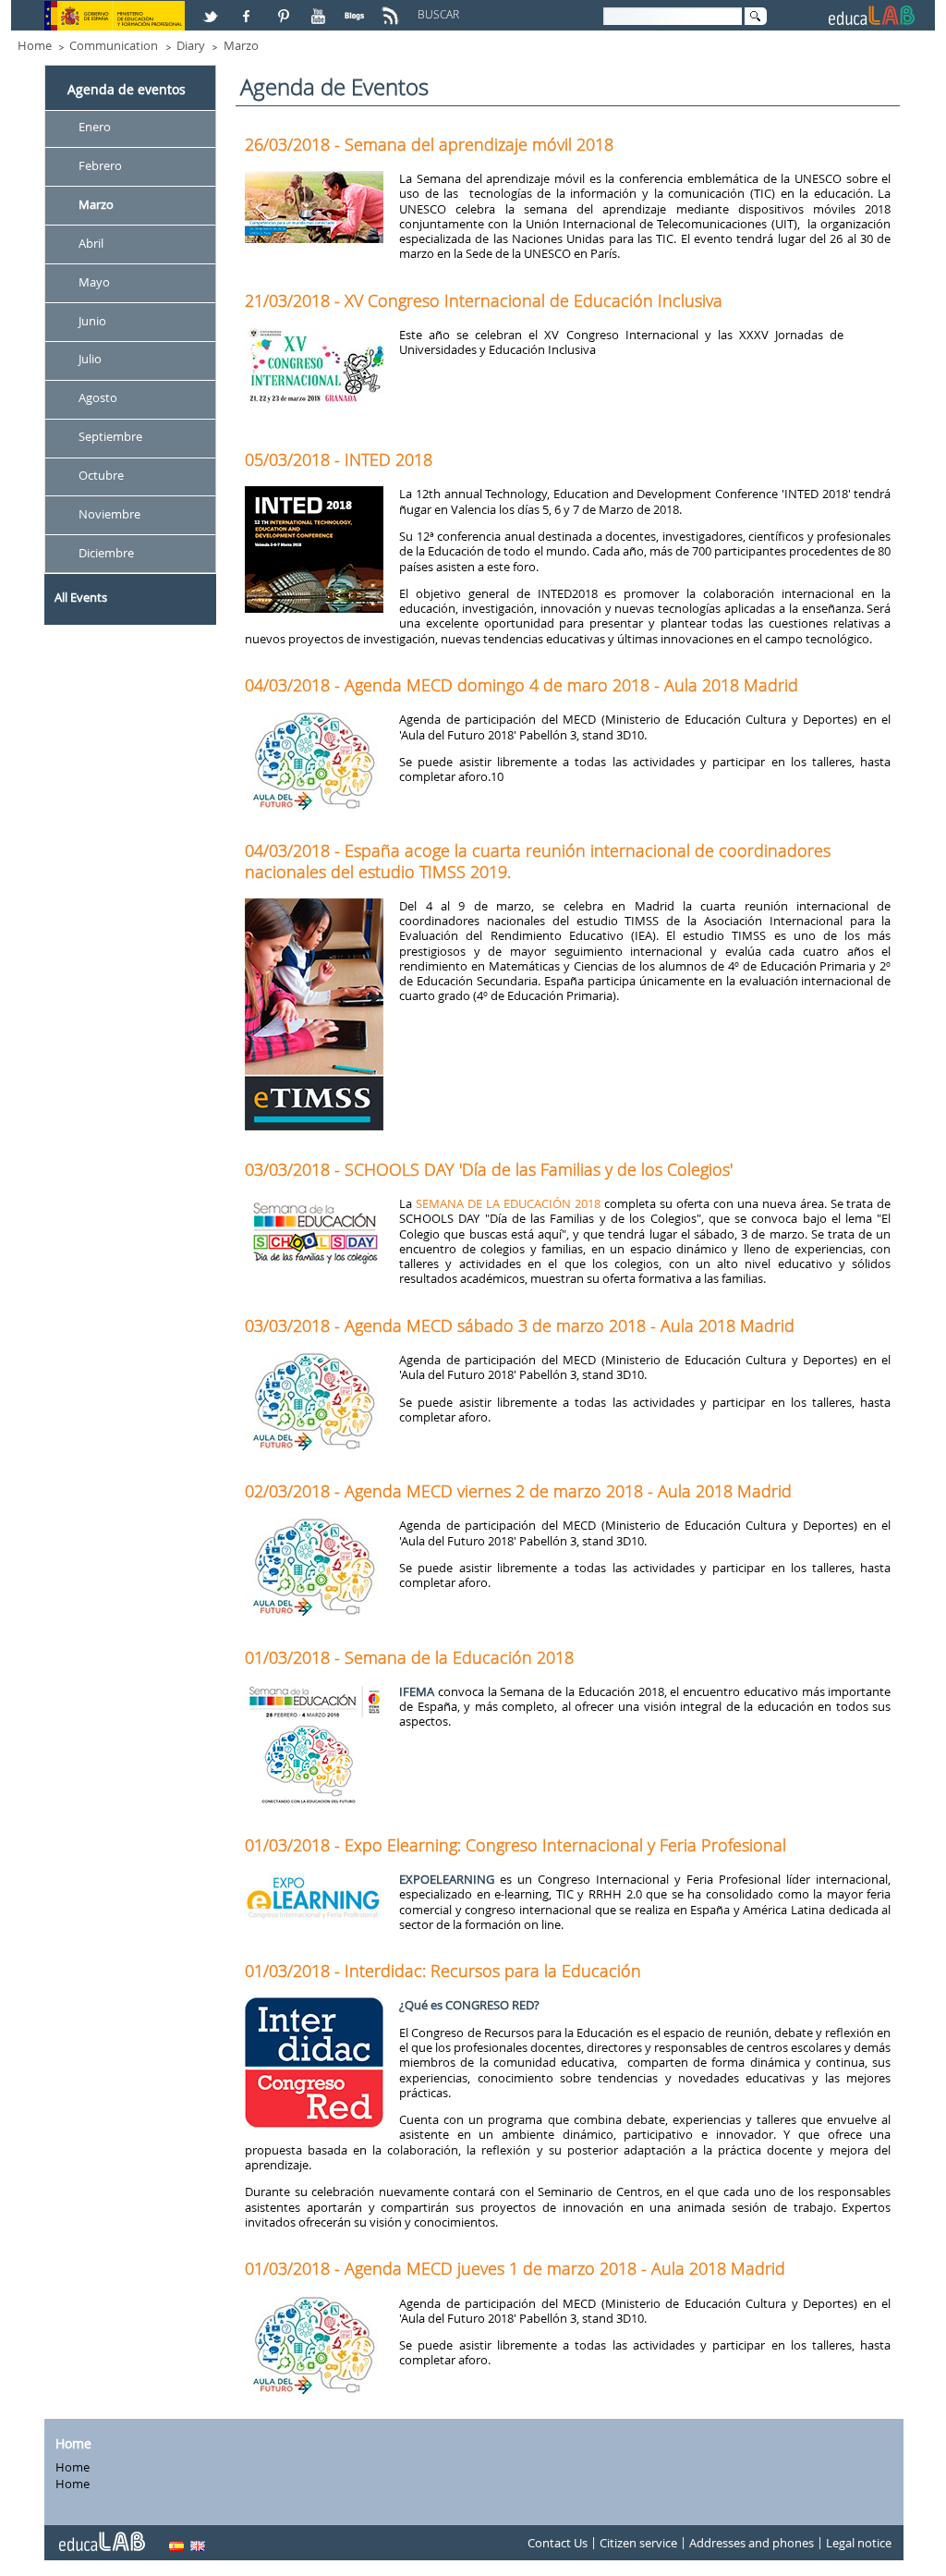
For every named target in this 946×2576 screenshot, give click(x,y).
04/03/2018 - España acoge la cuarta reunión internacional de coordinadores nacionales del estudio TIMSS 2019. (538, 861)
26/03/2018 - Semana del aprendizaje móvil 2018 (429, 144)
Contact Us (558, 2543)
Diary (191, 45)
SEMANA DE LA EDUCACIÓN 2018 (508, 1203)
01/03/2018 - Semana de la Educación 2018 (409, 1657)
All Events (81, 597)
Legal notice (859, 2543)
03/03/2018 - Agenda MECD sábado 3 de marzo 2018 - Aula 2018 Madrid (520, 1325)
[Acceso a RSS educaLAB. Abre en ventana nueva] (393, 8)
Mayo (94, 282)
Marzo (241, 45)
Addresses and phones (752, 2543)
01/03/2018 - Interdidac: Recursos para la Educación (443, 1971)
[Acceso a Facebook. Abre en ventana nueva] (249, 8)
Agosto (98, 398)
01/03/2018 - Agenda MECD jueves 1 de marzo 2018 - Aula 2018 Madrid (515, 2268)
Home (35, 45)
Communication (114, 45)
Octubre (101, 475)
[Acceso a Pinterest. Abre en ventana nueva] (285, 8)
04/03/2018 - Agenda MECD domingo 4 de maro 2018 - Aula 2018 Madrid (522, 685)
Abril (91, 243)
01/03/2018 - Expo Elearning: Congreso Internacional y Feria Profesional (515, 1845)
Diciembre (106, 553)
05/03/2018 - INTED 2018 (339, 459)
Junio (92, 321)
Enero (95, 127)
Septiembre (110, 437)
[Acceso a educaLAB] (101, 2534)
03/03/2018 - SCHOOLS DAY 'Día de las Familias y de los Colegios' (489, 1169)
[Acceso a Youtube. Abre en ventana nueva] (321, 8)
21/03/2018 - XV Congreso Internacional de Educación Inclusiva (484, 300)
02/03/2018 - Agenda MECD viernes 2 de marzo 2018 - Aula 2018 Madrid (518, 1491)
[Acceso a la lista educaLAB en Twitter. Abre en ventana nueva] (212, 8)
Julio (90, 360)
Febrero (100, 165)
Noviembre (109, 514)
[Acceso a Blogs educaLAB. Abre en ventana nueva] (357, 8)
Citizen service (638, 2543)
